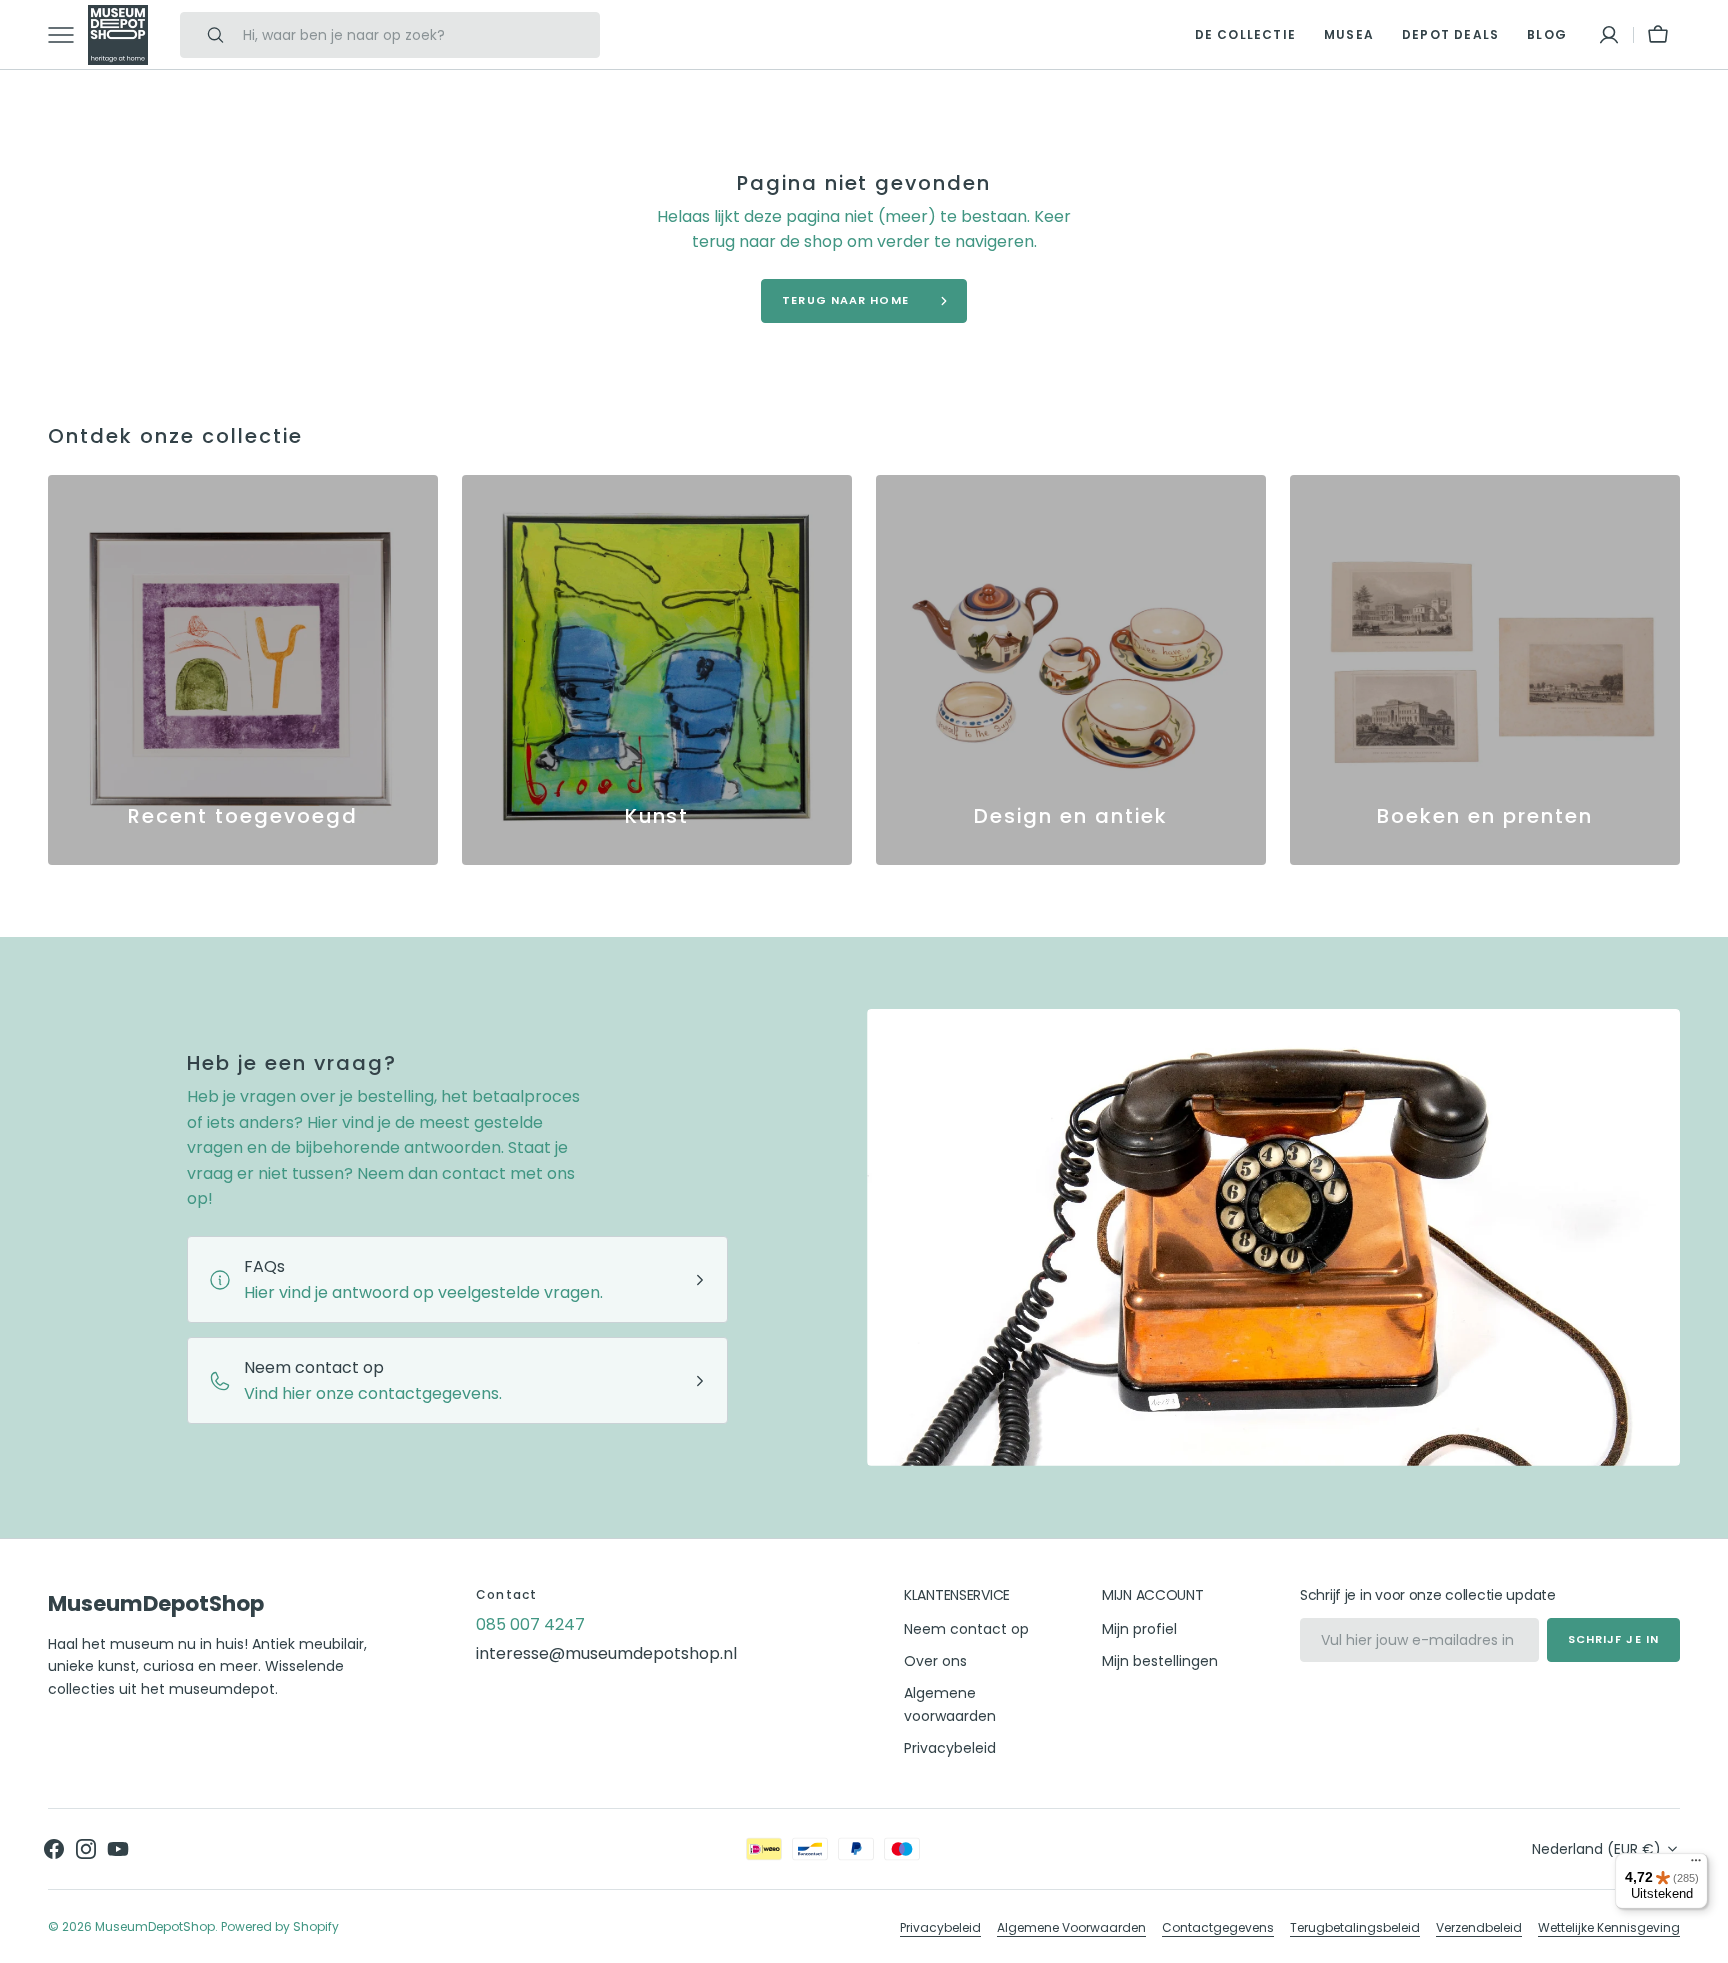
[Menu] (1696, 1865)
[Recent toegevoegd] (243, 670)
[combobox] (416, 35)
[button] (1609, 35)
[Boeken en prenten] (1485, 670)
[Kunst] (657, 670)
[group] (243, 670)
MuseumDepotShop (155, 1926)
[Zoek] (207, 35)
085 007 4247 (530, 1624)
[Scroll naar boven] (1704, 1939)
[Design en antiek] (1071, 670)
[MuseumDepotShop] (118, 35)
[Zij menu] (68, 35)
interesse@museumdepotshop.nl (606, 1653)
